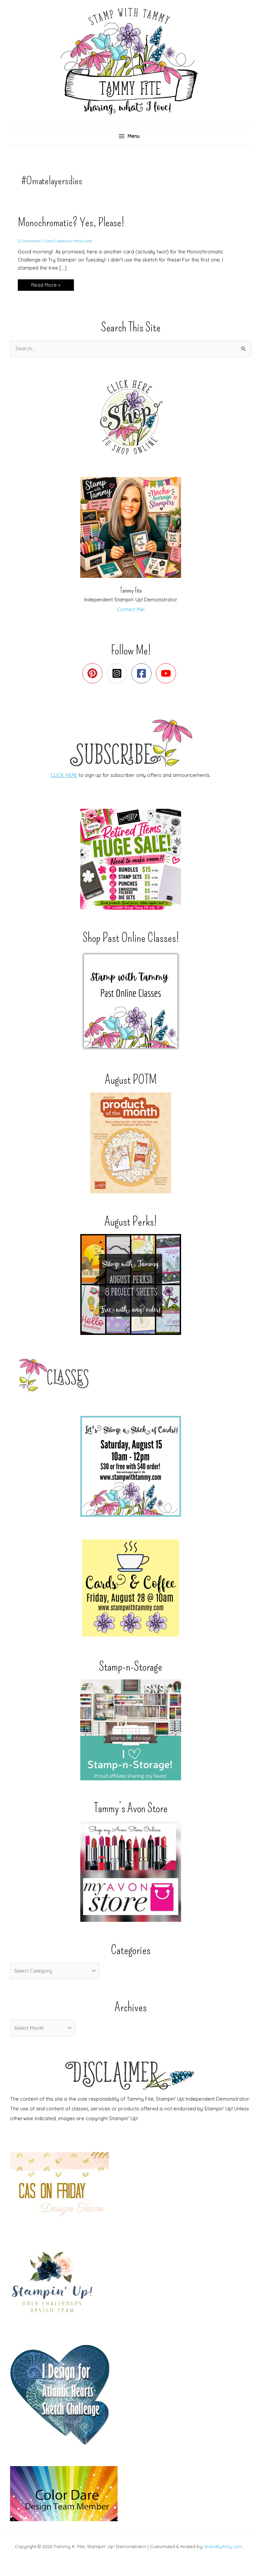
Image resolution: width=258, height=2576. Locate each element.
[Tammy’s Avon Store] (131, 1871)
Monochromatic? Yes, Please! (71, 222)
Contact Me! (131, 609)
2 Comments (29, 241)
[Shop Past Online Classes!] (131, 1001)
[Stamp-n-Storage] (131, 1730)
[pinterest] (94, 673)
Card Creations (58, 241)
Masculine (82, 241)
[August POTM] (131, 1143)
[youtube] (167, 673)
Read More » (50, 286)
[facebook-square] (143, 673)
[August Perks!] (131, 1284)
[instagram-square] (118, 673)
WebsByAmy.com (223, 2546)
